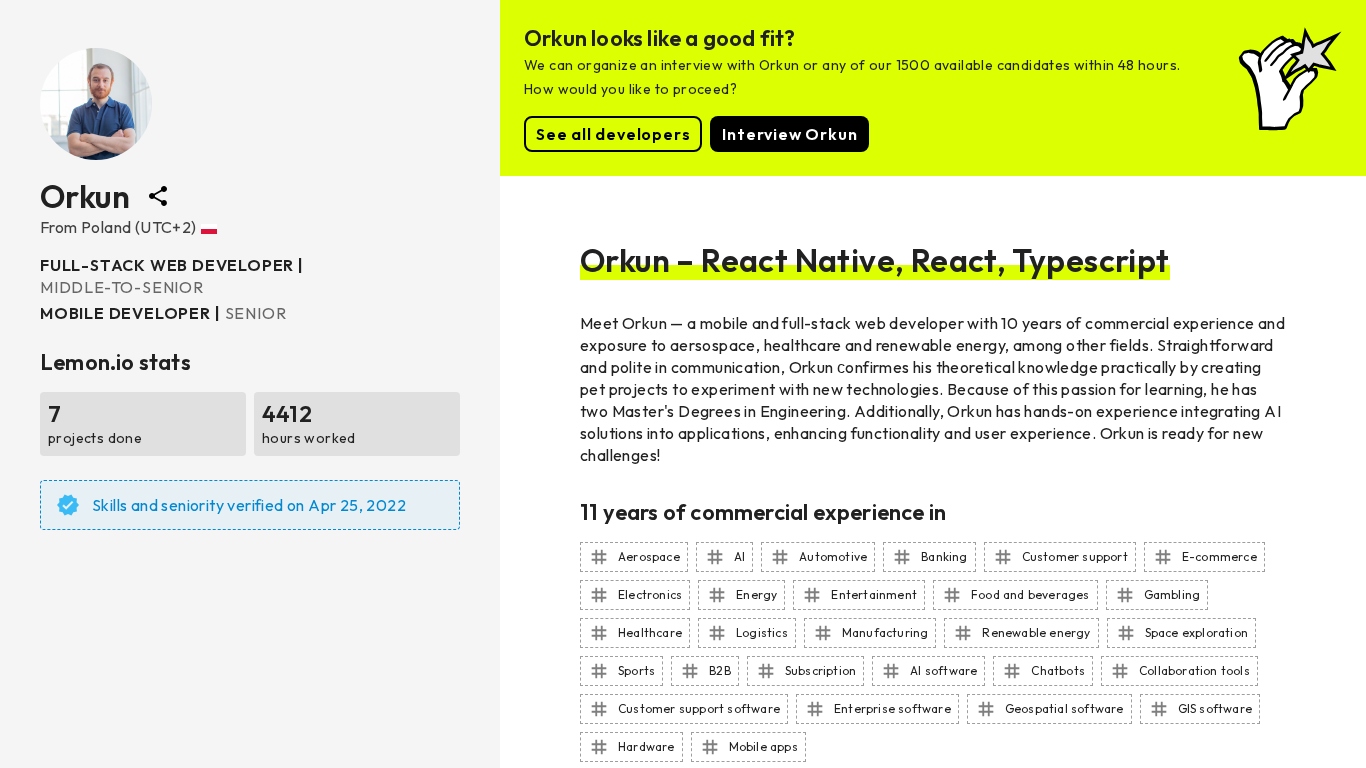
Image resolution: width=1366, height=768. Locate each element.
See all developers (613, 134)
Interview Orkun (789, 134)
